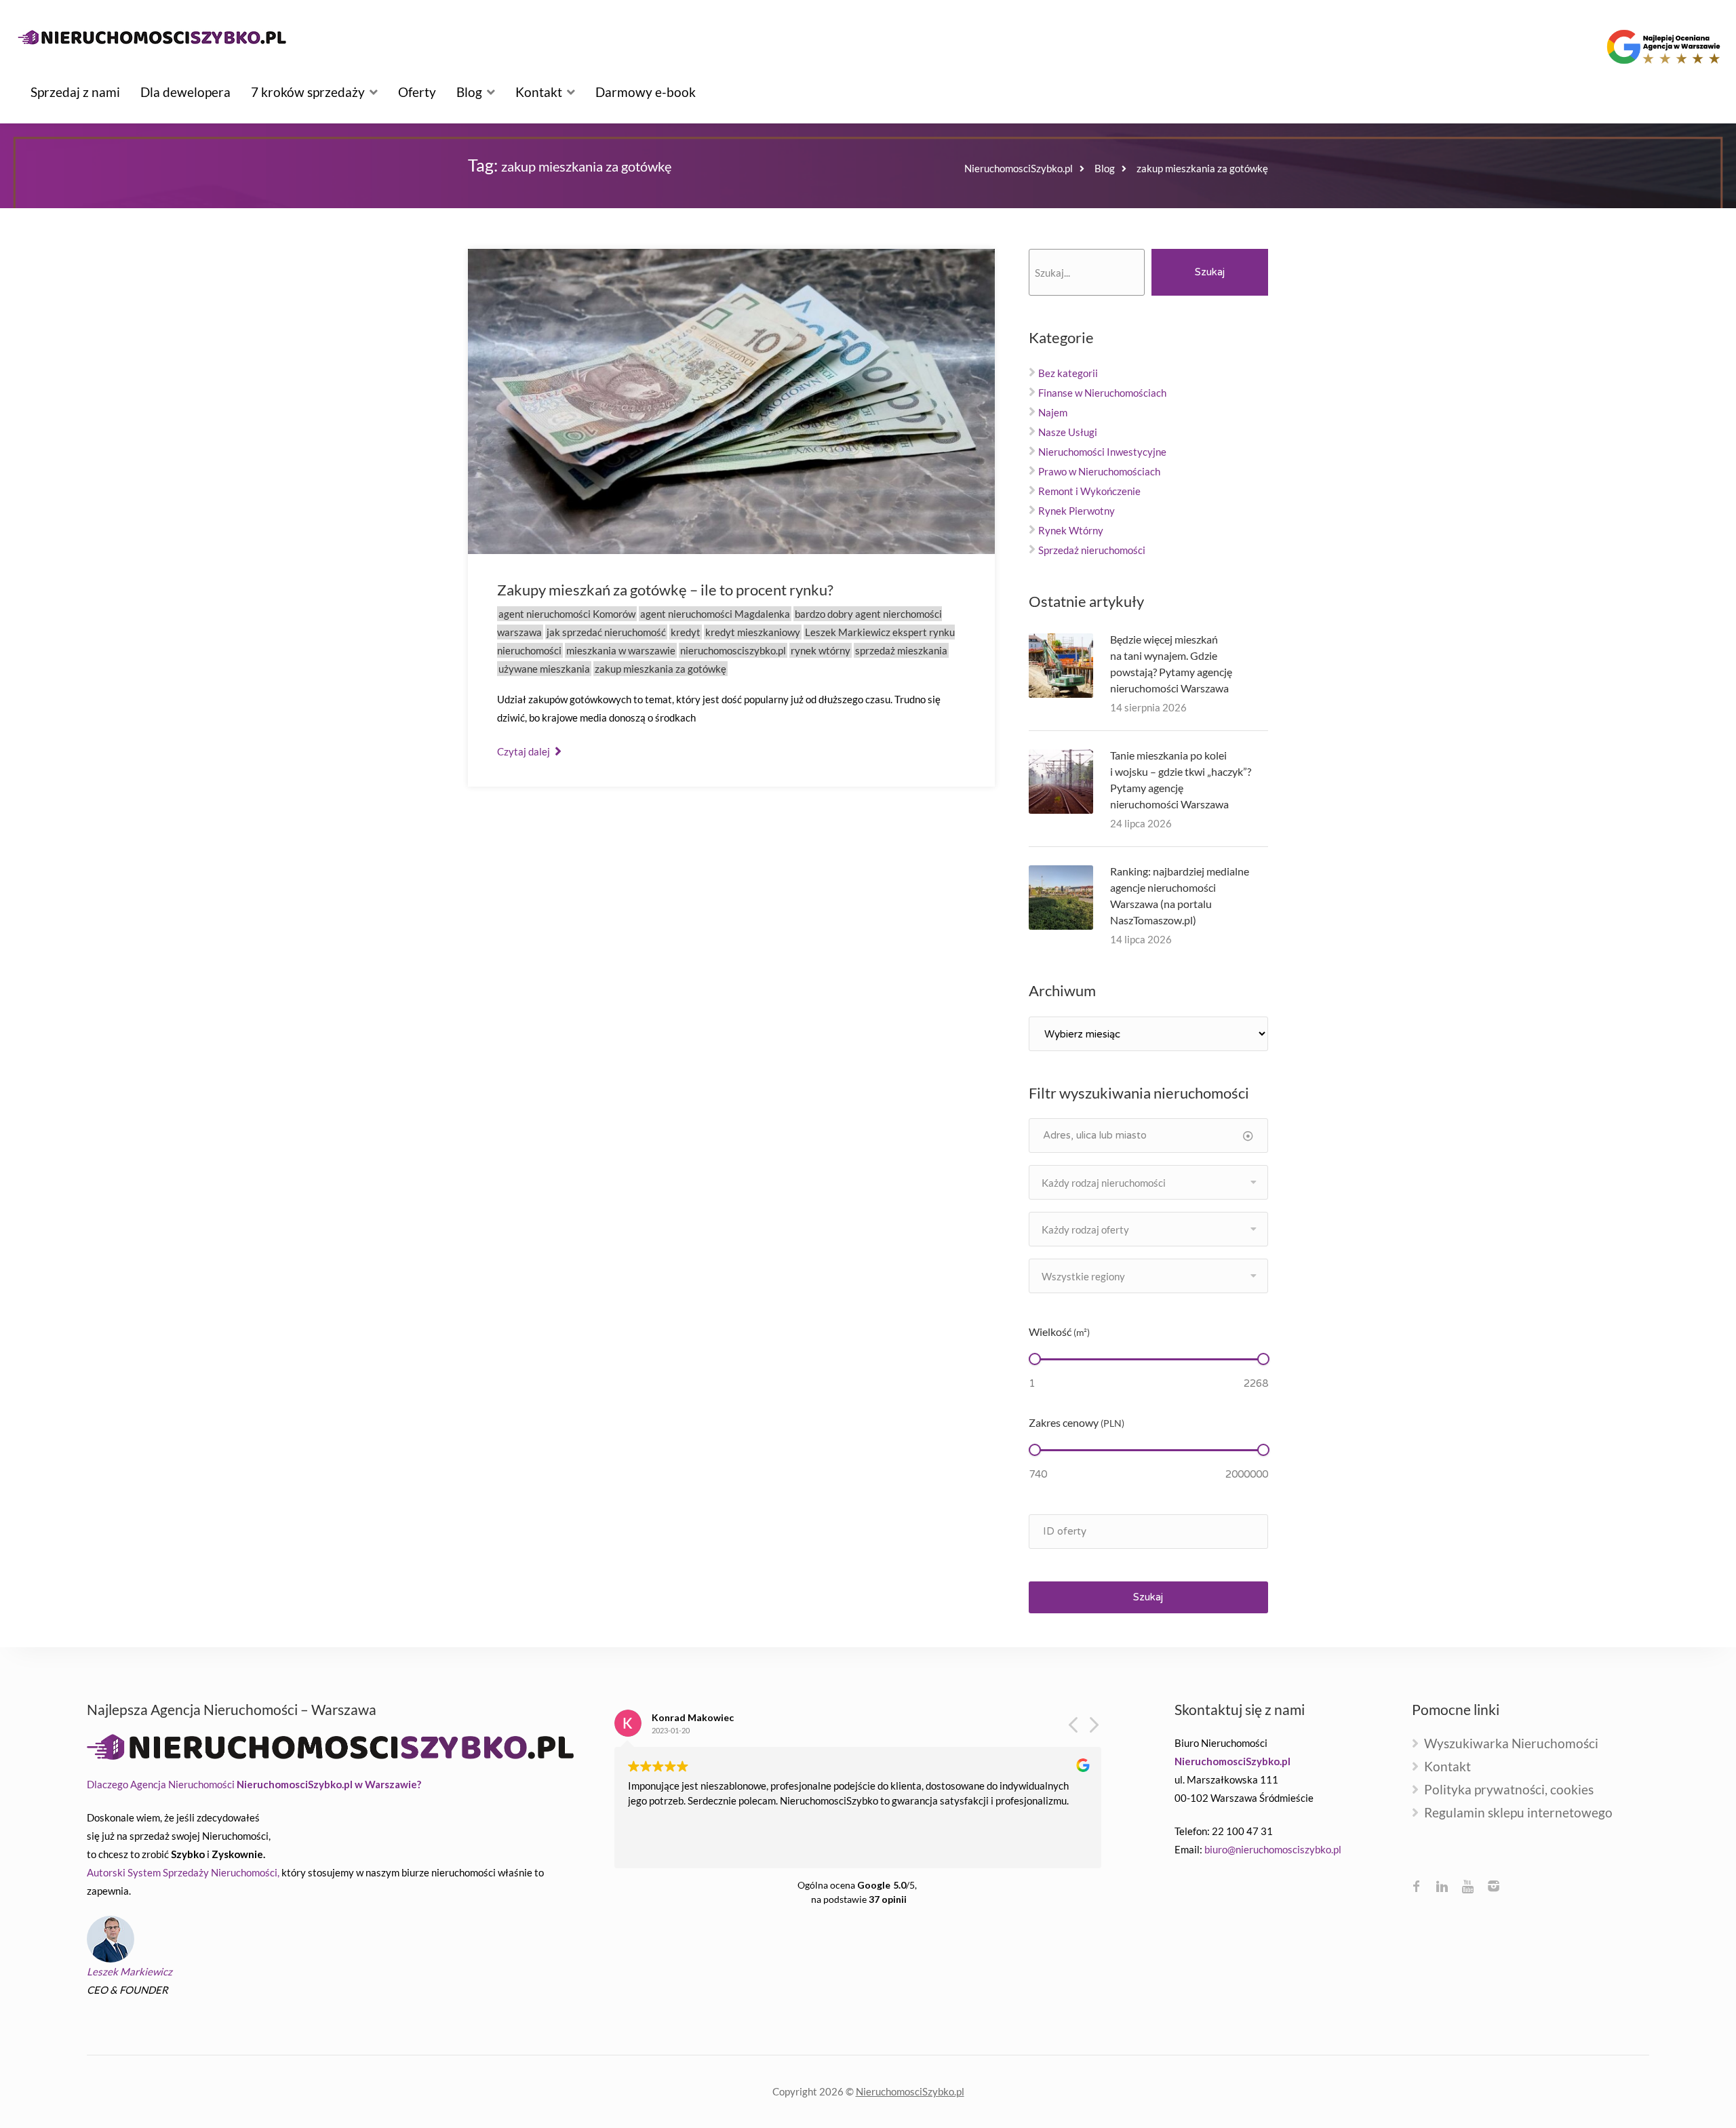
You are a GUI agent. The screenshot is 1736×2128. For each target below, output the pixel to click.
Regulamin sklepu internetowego (1518, 1813)
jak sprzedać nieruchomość (606, 632)
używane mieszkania (544, 669)
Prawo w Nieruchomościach (1099, 471)
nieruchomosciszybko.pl (733, 650)
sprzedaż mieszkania (901, 650)
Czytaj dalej (525, 751)
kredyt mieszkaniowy (753, 632)
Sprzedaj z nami (75, 92)
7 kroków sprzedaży (308, 92)
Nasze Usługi (1068, 432)
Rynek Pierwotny (1077, 511)
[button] (1093, 1729)
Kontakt (539, 92)
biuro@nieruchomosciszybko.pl (1273, 1849)
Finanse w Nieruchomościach (1102, 393)
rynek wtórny (821, 650)
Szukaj (1210, 272)
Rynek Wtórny (1071, 530)
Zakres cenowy (1077, 1422)
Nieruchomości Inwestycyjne (1102, 452)
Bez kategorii (1068, 373)
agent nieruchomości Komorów (567, 614)
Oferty (417, 92)
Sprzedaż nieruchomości (1092, 550)
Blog (469, 92)
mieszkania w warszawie (621, 650)
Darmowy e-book (646, 92)
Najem (1053, 412)
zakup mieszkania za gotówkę (660, 669)
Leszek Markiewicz (130, 1971)
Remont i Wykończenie (1089, 491)
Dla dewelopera (185, 92)
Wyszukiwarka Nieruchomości (1511, 1744)
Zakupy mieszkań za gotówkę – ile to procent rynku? (665, 590)
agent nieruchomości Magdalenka (715, 614)
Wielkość (1059, 1332)
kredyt (686, 632)
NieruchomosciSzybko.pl (910, 2091)
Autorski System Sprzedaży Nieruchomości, (183, 1872)
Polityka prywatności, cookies (1509, 1790)
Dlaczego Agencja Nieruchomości (254, 1784)
